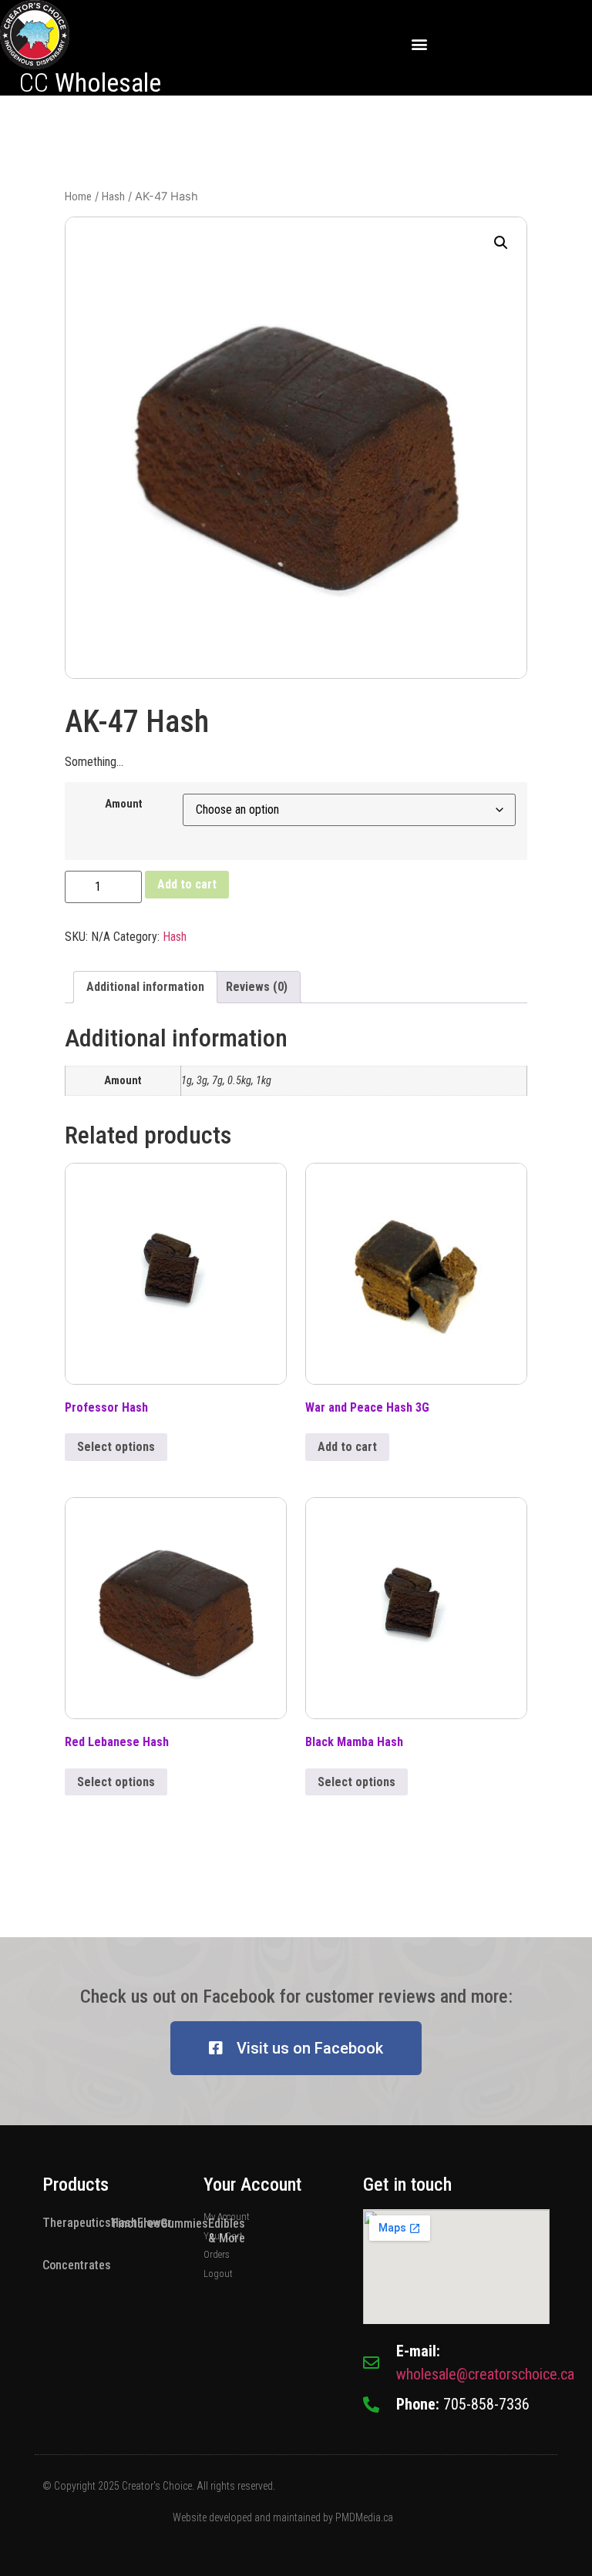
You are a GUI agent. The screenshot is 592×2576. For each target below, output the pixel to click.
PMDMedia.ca (364, 2517)
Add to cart (187, 884)
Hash (113, 196)
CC (90, 82)
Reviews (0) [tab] (257, 987)
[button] (420, 44)
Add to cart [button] (347, 1447)
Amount (124, 804)
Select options (116, 1447)
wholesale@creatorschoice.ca (485, 2374)
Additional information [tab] (145, 987)
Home (78, 196)
